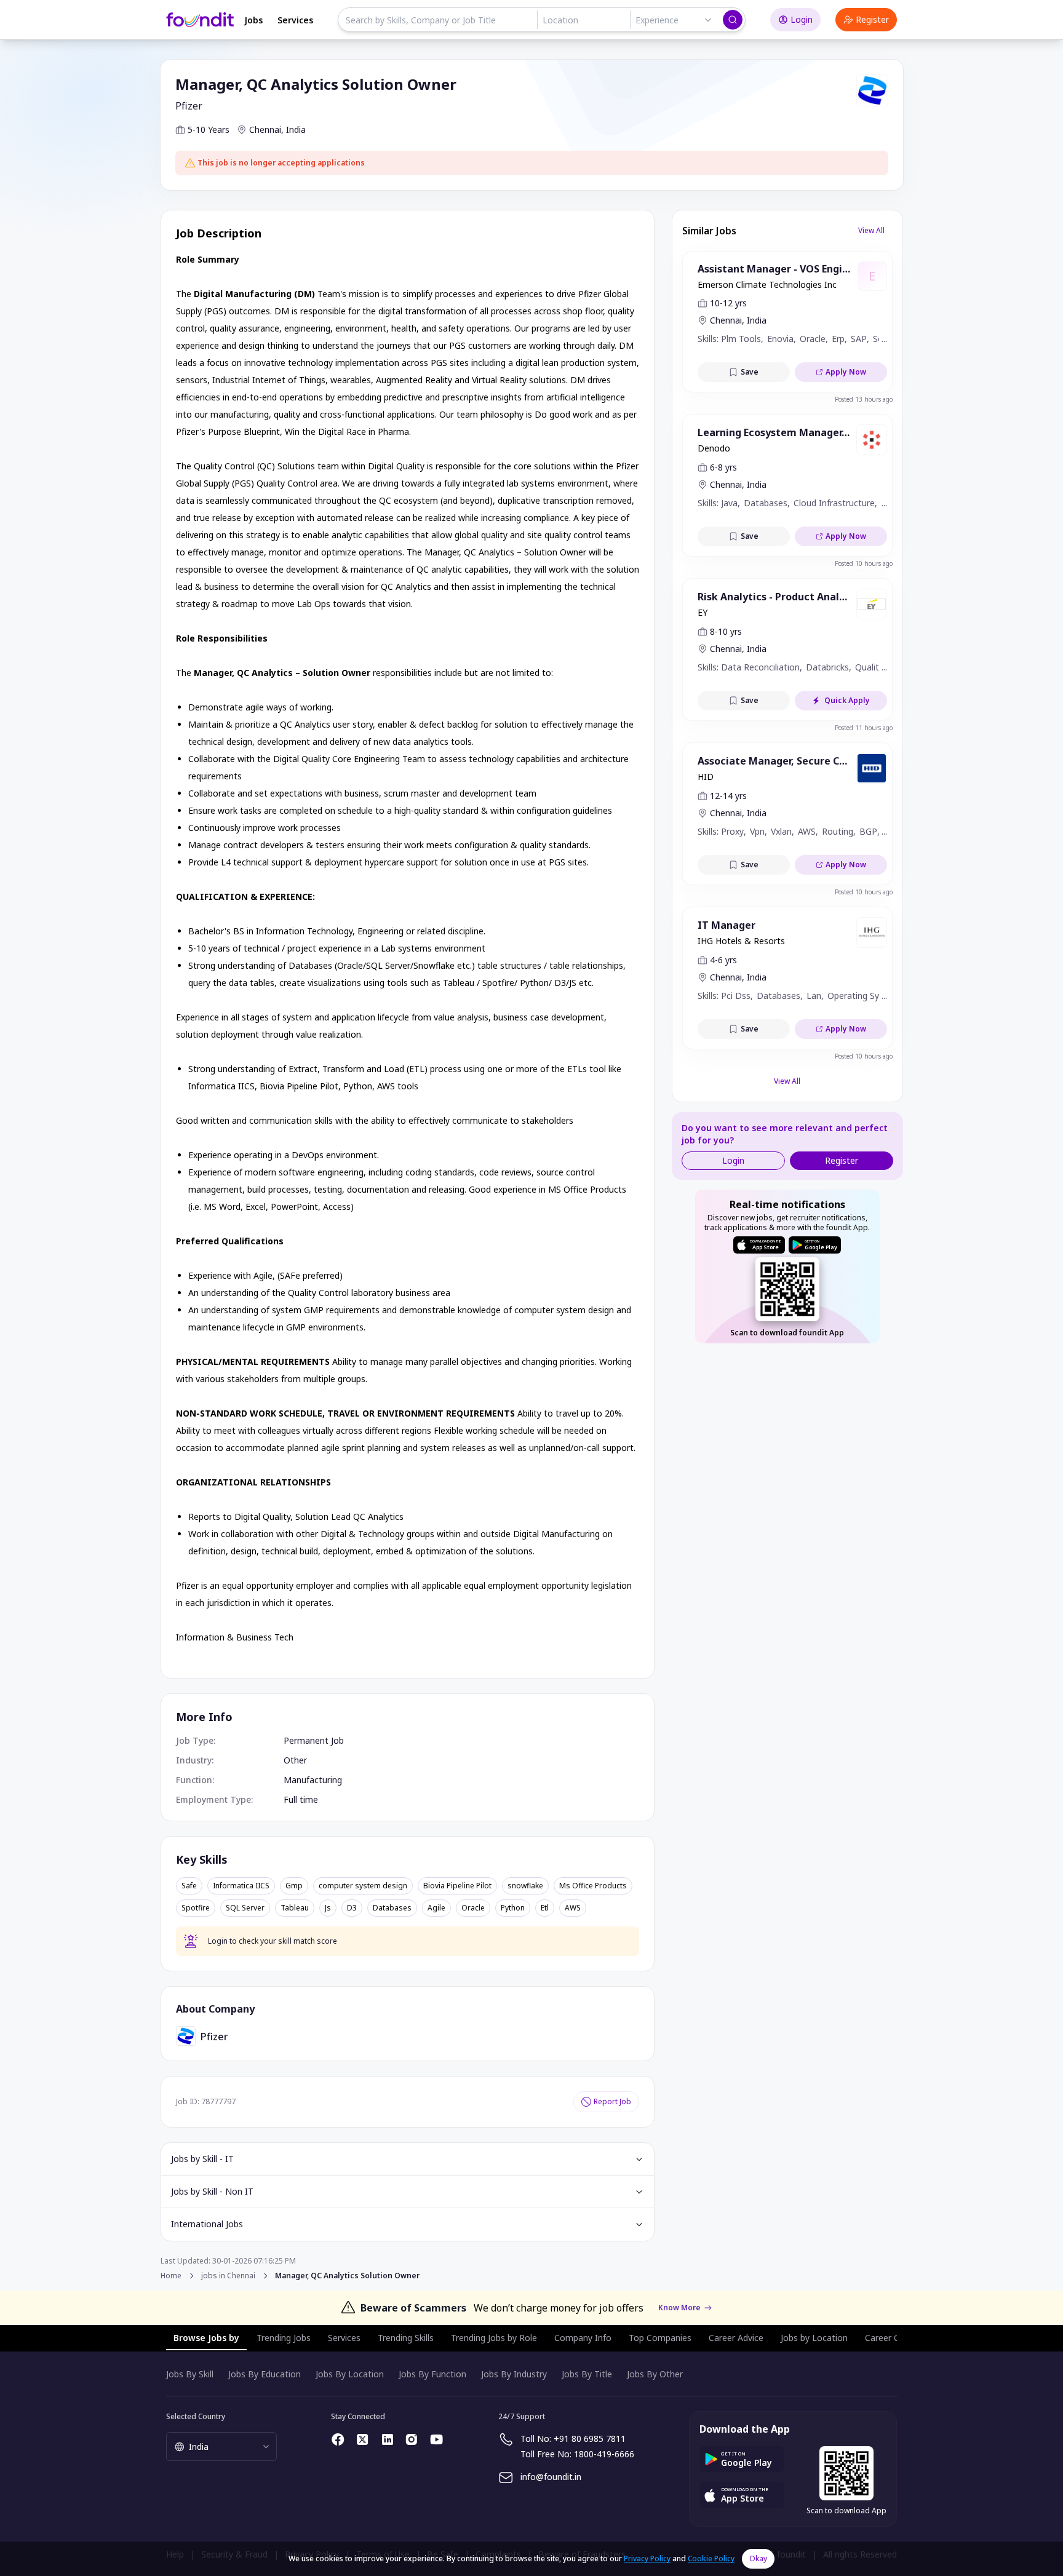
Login (802, 19)
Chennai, (266, 129)
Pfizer (189, 106)
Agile (436, 1908)
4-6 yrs (723, 960)
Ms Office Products (593, 1886)
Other (295, 1760)
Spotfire (196, 1908)
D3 (352, 1908)
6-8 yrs (723, 467)
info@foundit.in (551, 2477)
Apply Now (846, 372)
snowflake (525, 1886)
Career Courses (896, 2338)
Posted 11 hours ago (864, 728)
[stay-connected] (338, 2439)
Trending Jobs (284, 2338)
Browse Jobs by (206, 2338)
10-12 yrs (728, 303)
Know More (679, 2308)
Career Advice (736, 2338)
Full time (301, 1799)
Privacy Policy (647, 2558)
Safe (189, 1886)
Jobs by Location (814, 2338)
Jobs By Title (587, 2374)
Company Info (583, 2338)
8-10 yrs (726, 631)
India (296, 129)
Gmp (294, 1886)
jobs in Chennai (228, 2276)
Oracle (473, 1908)
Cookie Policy (711, 2558)
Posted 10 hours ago (864, 563)
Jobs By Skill (190, 2374)
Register (872, 19)
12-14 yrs (728, 796)
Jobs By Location (350, 2374)
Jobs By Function (432, 2374)
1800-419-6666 (604, 2454)
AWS (573, 1908)
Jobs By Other (655, 2374)
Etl (545, 1908)
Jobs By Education (265, 2374)
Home (171, 2276)
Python (513, 1908)
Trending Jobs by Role (494, 2338)
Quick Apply (847, 700)
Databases (392, 1908)
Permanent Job (314, 1740)
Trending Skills (406, 2338)
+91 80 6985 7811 (590, 2439)
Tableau (295, 1908)
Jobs (253, 20)
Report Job (612, 2101)
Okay (758, 2558)
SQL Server (245, 1908)
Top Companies (660, 2338)
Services (295, 20)
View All (871, 230)
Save (750, 372)
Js (328, 1908)
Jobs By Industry (514, 2374)
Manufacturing (313, 1780)
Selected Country (196, 2416)
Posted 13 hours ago (864, 399)
